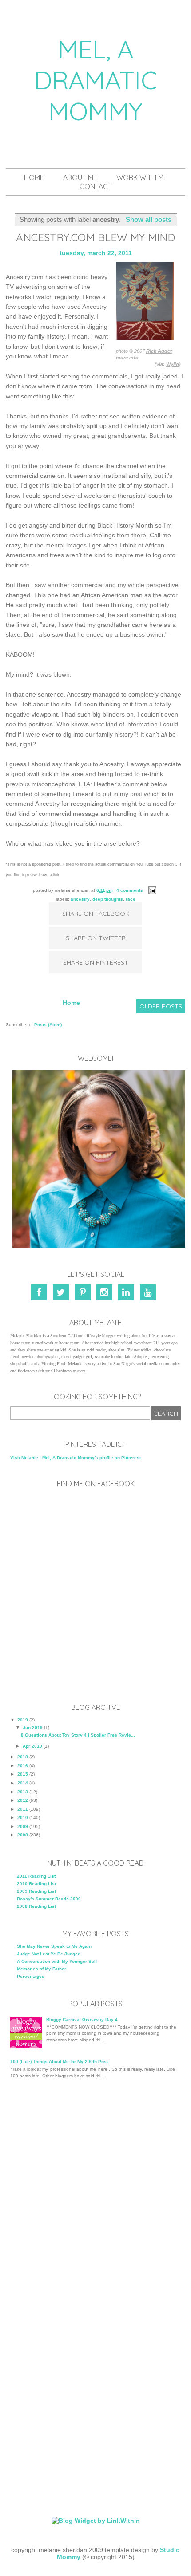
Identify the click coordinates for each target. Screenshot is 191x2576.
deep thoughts (108, 899)
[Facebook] (41, 1294)
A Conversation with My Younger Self (57, 1961)
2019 (23, 1720)
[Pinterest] (84, 1294)
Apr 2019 (32, 1746)
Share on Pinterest (96, 962)
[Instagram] (106, 1294)
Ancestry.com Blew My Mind (95, 237)
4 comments (130, 890)
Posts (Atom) (48, 1025)
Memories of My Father (42, 1969)
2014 (23, 1783)
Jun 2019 (33, 1727)
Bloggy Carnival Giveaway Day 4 (82, 2019)
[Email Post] (151, 890)
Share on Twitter (96, 938)
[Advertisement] (95, 2191)
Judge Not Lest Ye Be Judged (49, 1954)
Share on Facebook (96, 914)
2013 (23, 1792)
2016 (23, 1766)
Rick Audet (159, 351)
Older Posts (161, 1006)
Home (34, 177)
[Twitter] (62, 1294)
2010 (23, 1818)
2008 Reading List (36, 1906)
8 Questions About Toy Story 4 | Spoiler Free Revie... (78, 1735)
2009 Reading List (36, 1891)
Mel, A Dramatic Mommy (96, 80)
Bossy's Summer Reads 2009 (49, 1899)
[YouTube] (149, 1294)
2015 (23, 1774)
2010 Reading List (36, 1884)
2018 (23, 1757)
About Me (80, 177)
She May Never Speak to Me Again (54, 1946)
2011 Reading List (36, 1876)
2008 (23, 1835)
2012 (23, 1800)
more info (127, 358)
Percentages (31, 1976)
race (131, 899)
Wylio (173, 364)
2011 (23, 1809)
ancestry (80, 899)
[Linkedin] (128, 1294)
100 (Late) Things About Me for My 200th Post (59, 2062)
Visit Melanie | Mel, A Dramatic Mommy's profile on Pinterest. (76, 1458)
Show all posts (148, 219)
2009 (23, 1826)
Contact (96, 186)
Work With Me (142, 177)
